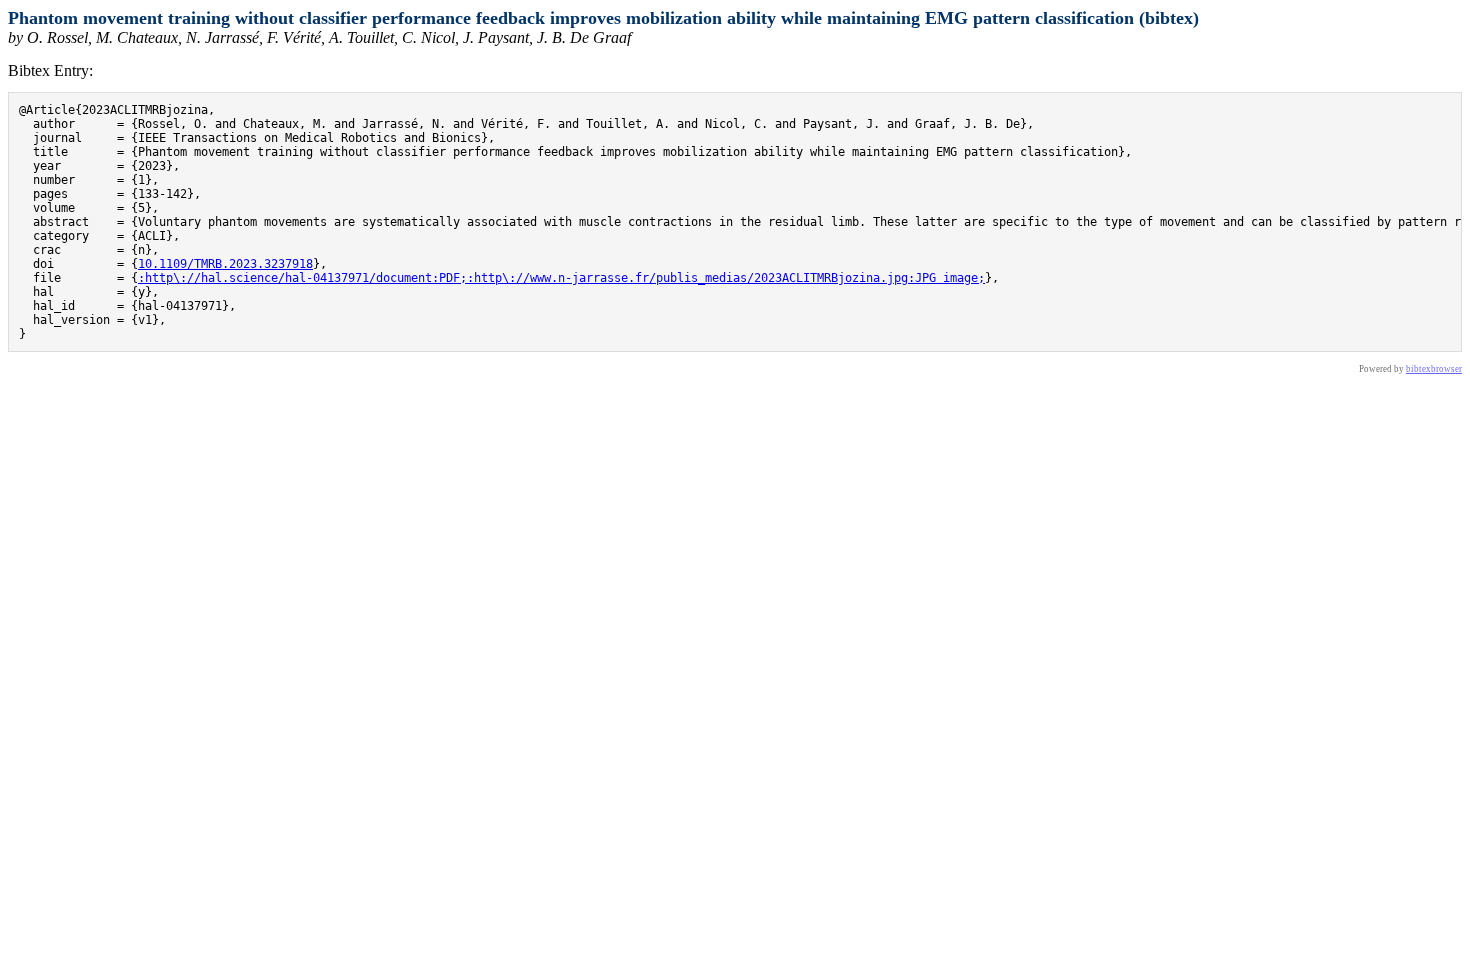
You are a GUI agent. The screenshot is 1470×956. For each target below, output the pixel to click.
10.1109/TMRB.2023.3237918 (225, 264)
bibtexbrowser (1434, 369)
